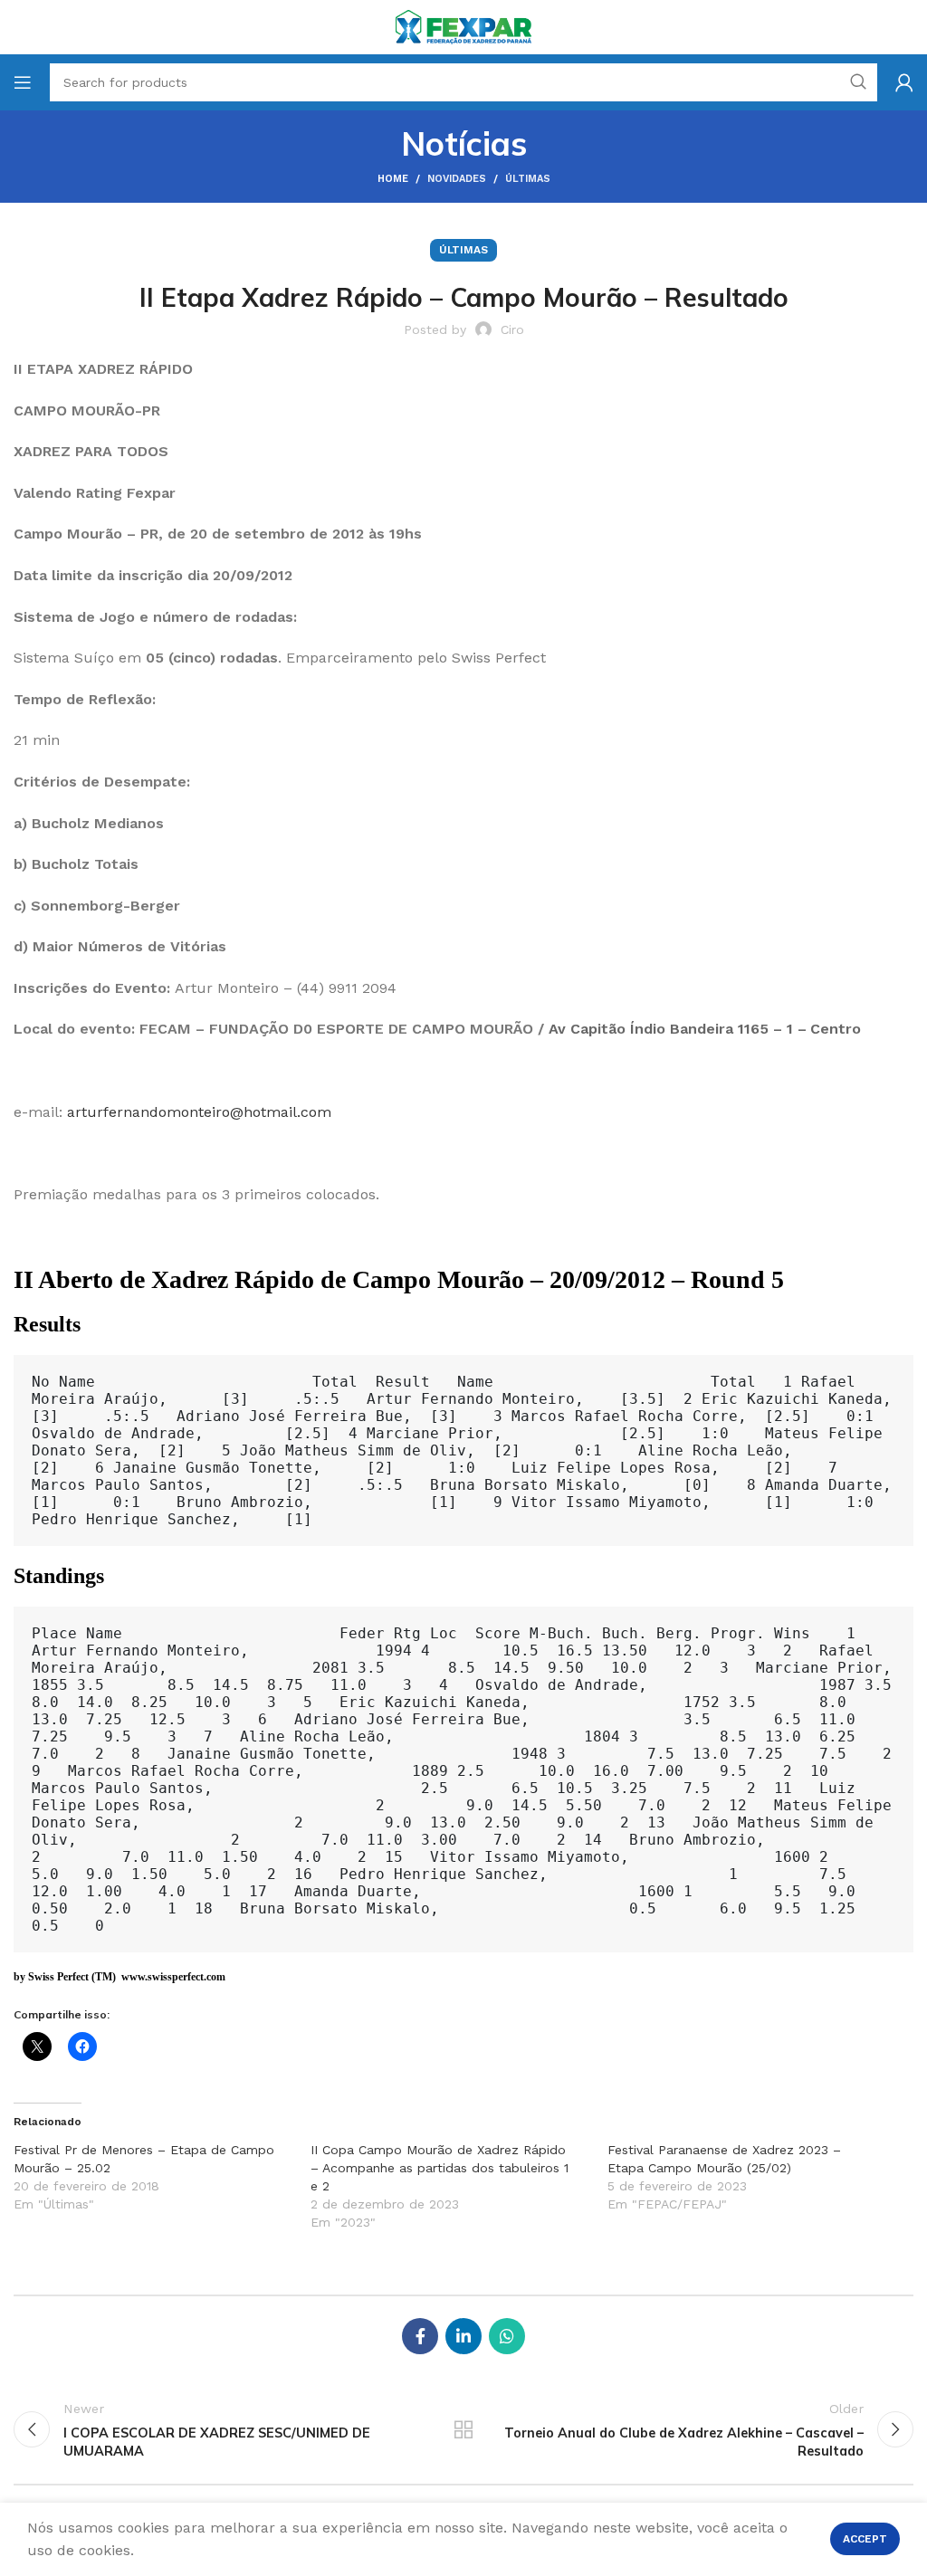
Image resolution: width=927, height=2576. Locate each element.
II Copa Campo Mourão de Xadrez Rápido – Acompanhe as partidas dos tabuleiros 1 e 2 (440, 2168)
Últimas (528, 179)
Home (393, 179)
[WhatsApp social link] (507, 2336)
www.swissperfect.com (173, 1977)
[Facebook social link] (420, 2336)
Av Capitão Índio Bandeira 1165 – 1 (671, 1029)
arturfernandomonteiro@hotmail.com (199, 1112)
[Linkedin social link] (463, 2336)
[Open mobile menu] (23, 82)
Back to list (463, 2429)
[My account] (904, 82)
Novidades (457, 179)
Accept (865, 2539)
